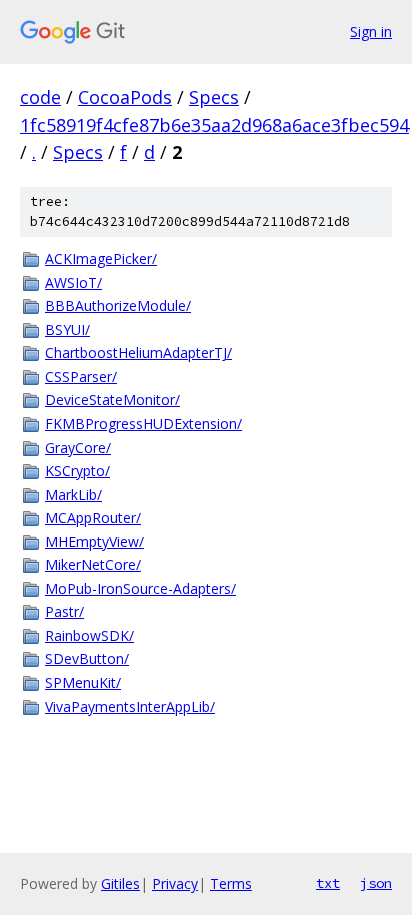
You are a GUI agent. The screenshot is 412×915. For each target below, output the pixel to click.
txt (328, 883)
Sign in (371, 31)
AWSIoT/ (73, 282)
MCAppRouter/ (93, 517)
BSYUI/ (67, 329)
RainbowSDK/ (89, 635)
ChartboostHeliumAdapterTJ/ (138, 352)
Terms (231, 883)
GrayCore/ (78, 447)
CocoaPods (125, 97)
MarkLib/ (73, 494)
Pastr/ (64, 611)
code (40, 97)
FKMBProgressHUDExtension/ (143, 423)
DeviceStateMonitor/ (112, 399)
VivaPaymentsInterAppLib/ (130, 706)
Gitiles (120, 883)
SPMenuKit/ (83, 682)
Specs (214, 97)
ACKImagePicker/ (101, 258)
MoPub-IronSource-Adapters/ (140, 588)
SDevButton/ (87, 658)
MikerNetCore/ (93, 564)
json (376, 883)
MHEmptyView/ (94, 541)
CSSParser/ (81, 376)
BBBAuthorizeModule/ (118, 305)
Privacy (175, 883)
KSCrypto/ (77, 470)
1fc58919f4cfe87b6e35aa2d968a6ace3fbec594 (214, 125)
